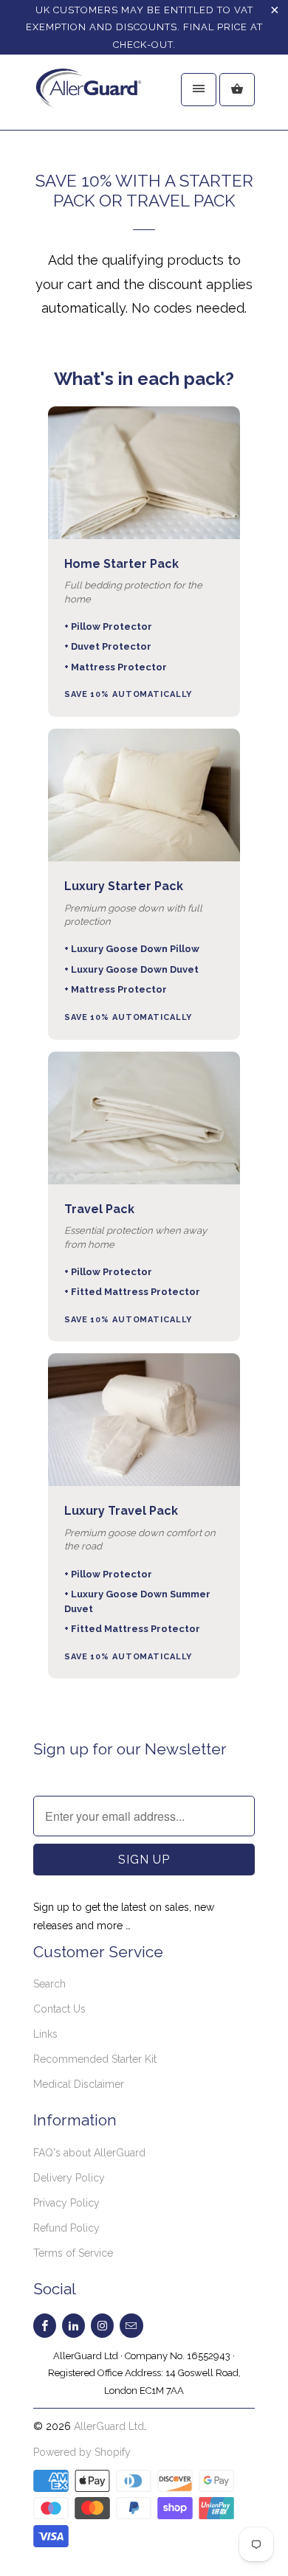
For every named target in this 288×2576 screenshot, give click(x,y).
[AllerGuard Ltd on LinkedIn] (73, 2326)
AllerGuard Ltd (109, 2426)
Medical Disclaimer (79, 2084)
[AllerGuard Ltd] (92, 98)
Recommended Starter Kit (95, 2059)
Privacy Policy (66, 2203)
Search (49, 1984)
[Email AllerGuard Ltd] (131, 2326)
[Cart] (237, 90)
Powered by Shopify (82, 2452)
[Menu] (199, 90)
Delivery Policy (69, 2178)
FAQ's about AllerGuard (89, 2153)
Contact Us (59, 2009)
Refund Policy (66, 2228)
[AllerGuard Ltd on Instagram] (102, 2326)
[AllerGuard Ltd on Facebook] (45, 2326)
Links (45, 2034)
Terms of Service (73, 2253)
